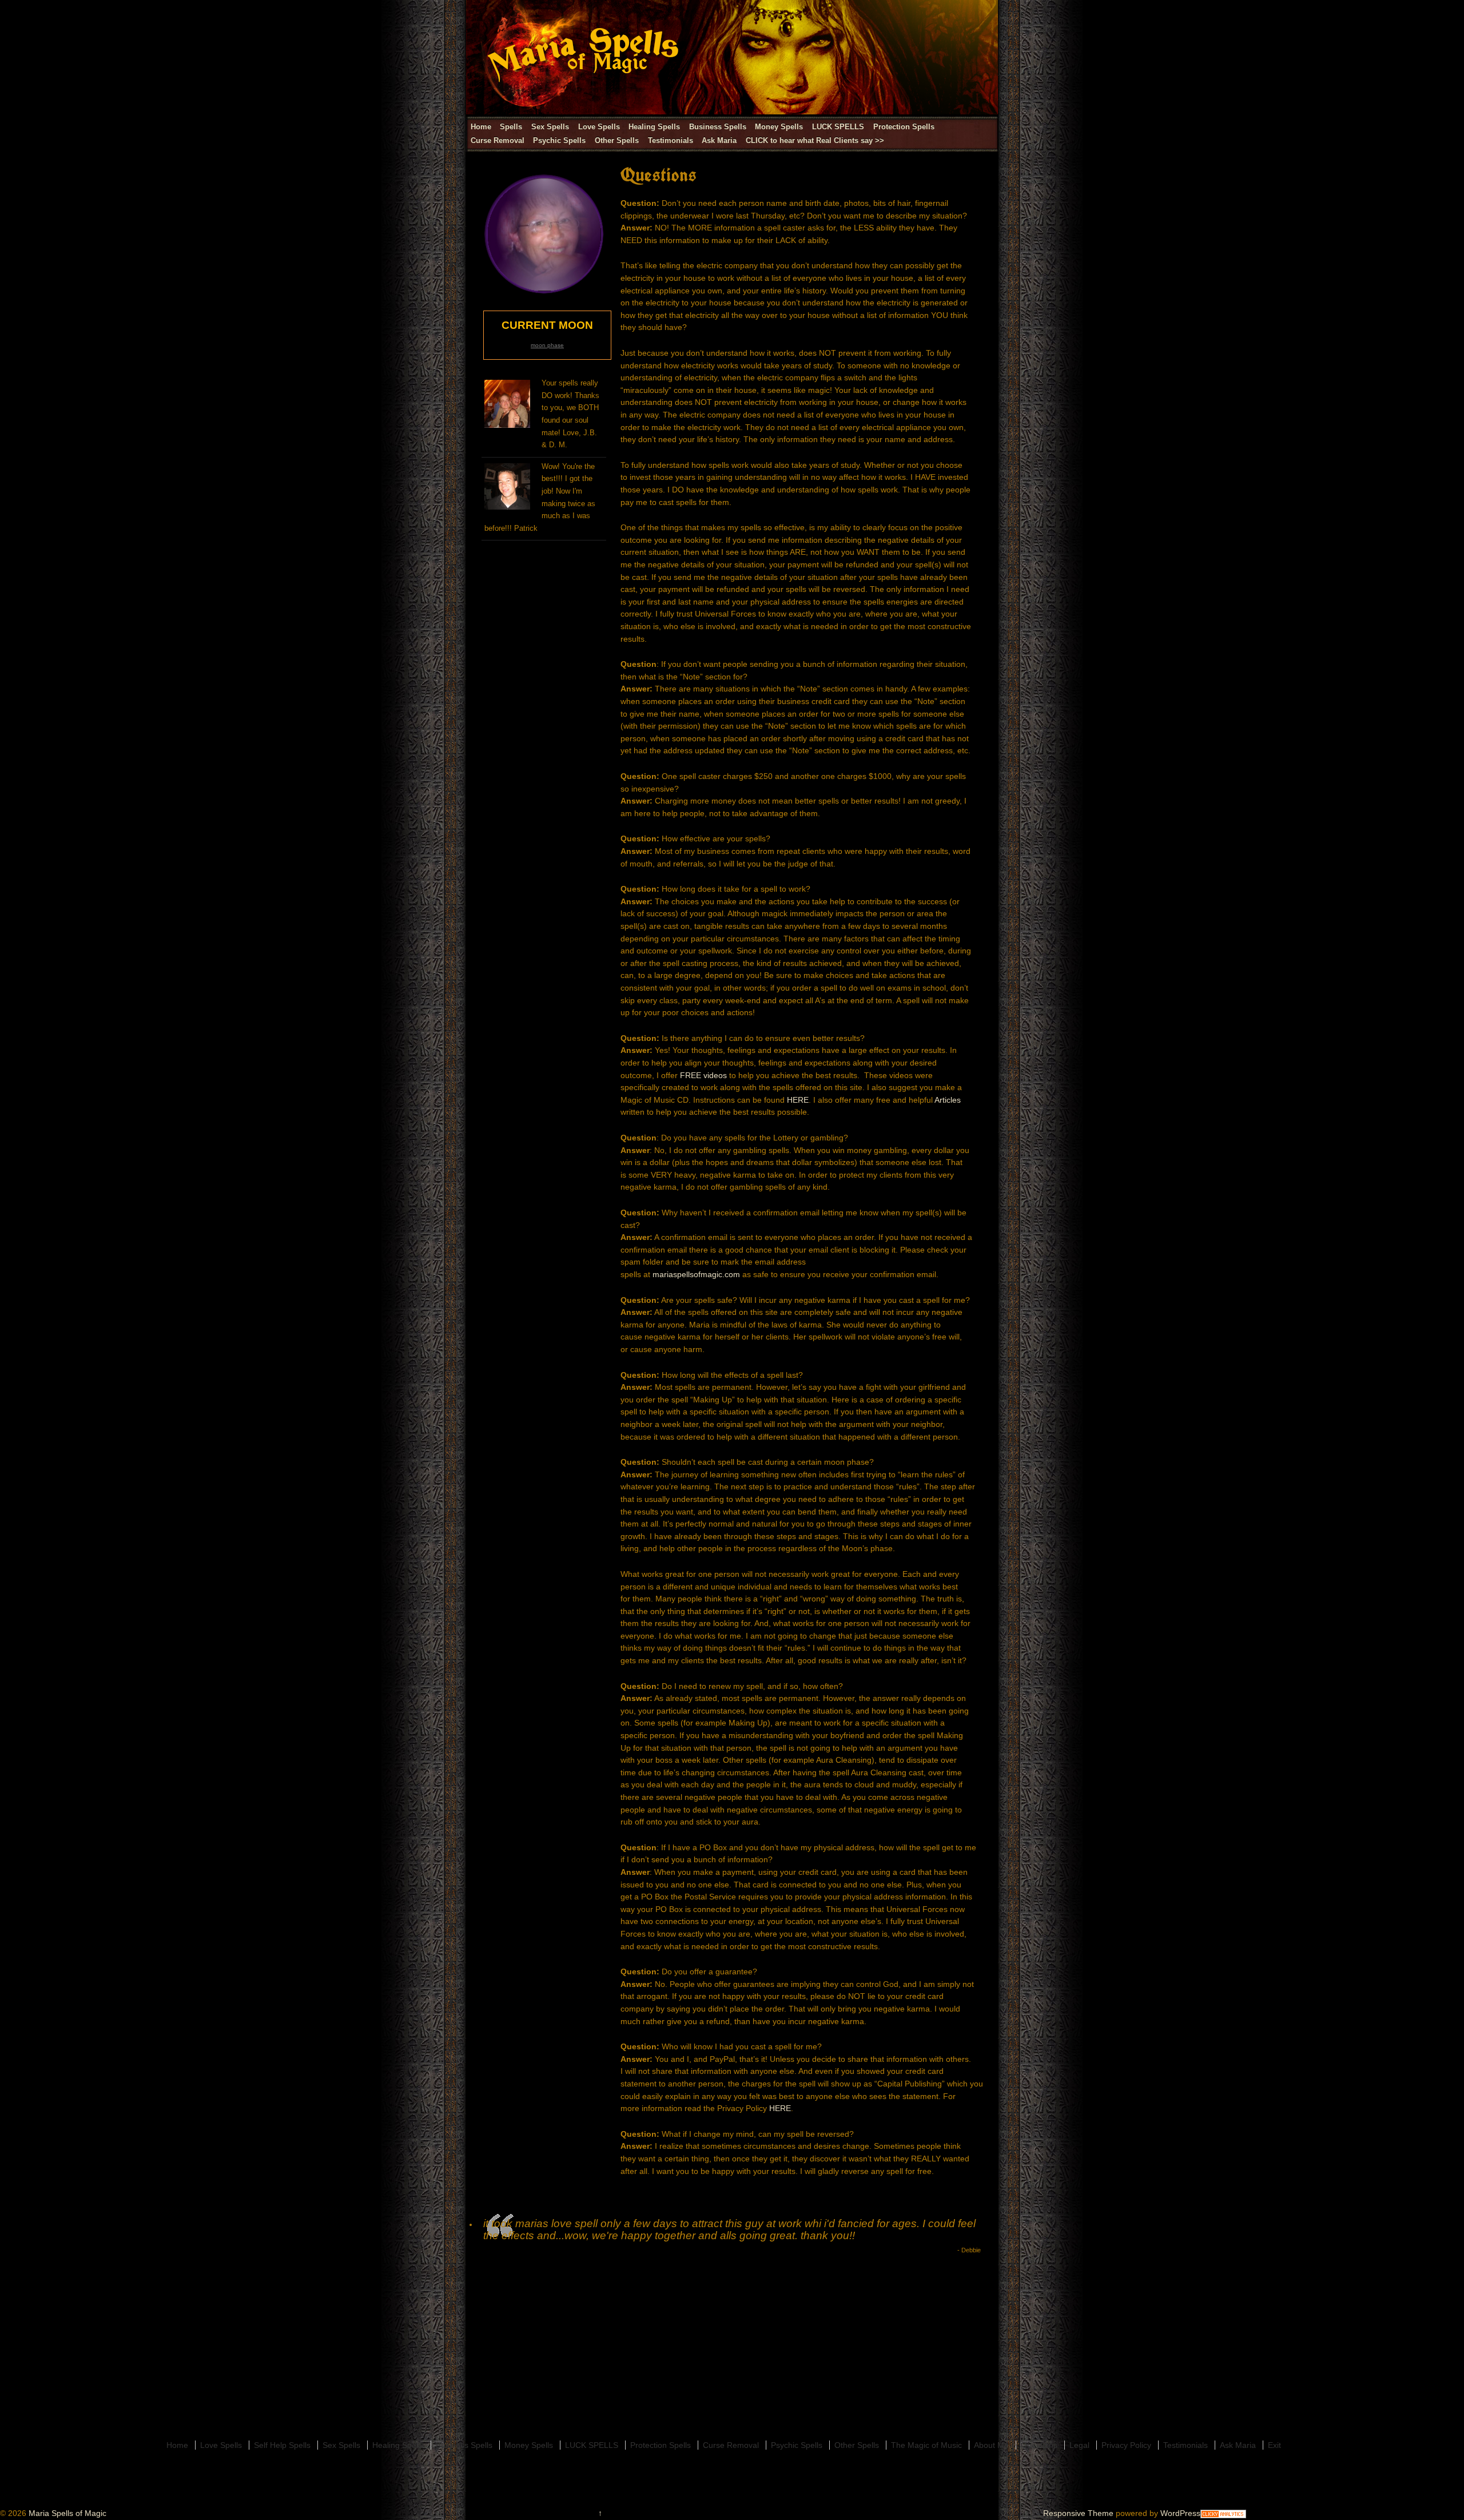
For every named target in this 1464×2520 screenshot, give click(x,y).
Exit (1274, 2445)
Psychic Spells (559, 140)
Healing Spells (654, 127)
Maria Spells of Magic (66, 2513)
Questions (1039, 2445)
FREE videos (705, 1075)
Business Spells (718, 127)
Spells (511, 127)
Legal (1079, 2445)
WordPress (1180, 2513)
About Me (991, 2445)
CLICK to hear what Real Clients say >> (815, 140)
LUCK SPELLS (838, 127)
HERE (798, 1100)
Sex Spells (550, 127)
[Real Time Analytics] (1223, 2513)
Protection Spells (904, 127)
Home (481, 127)
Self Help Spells (282, 2445)
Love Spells (599, 127)
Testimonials (671, 140)
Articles (948, 1100)
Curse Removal (498, 140)
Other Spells (617, 140)
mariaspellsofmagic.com (696, 1274)
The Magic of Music (926, 2445)
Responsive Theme (1078, 2513)
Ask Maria (719, 140)
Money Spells (779, 127)
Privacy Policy (1126, 2445)
